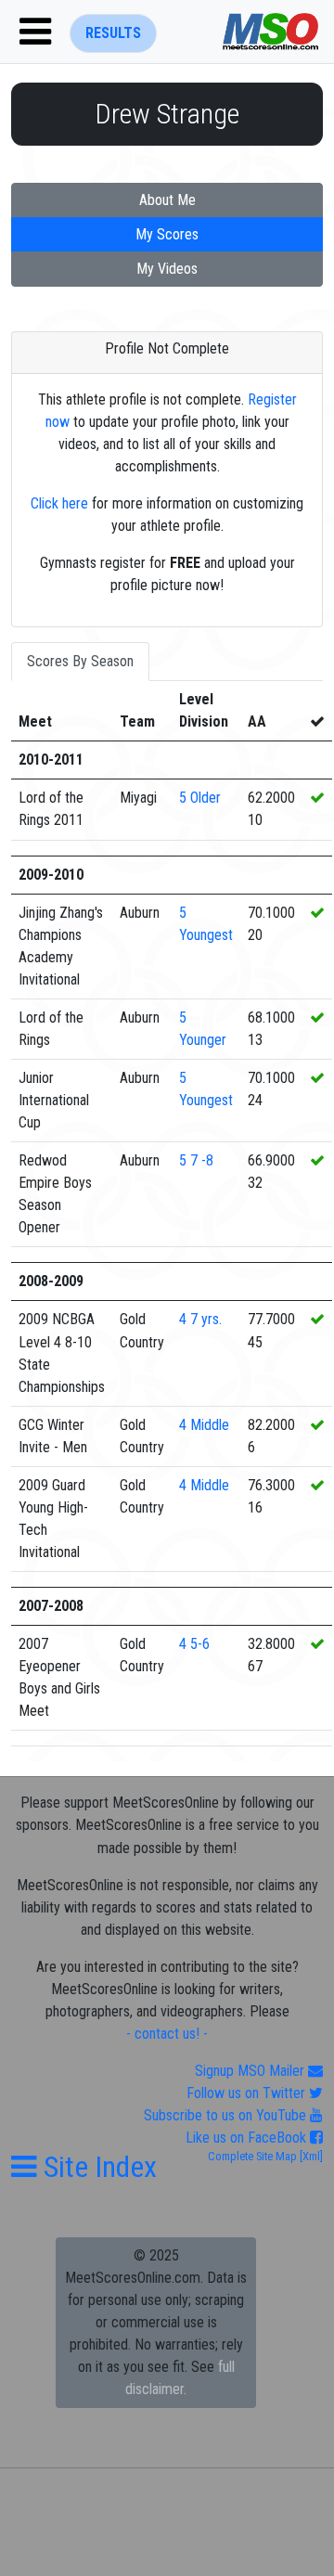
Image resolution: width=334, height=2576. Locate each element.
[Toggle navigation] (35, 32)
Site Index (97, 2167)
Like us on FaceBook (248, 2138)
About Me (167, 200)
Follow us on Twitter (248, 2093)
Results (113, 33)
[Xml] (310, 2156)
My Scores (167, 234)
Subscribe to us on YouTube (227, 2115)
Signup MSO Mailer (251, 2071)
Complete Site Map (252, 2156)
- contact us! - (167, 2034)
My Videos (167, 269)
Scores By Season (80, 661)
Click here (59, 503)
